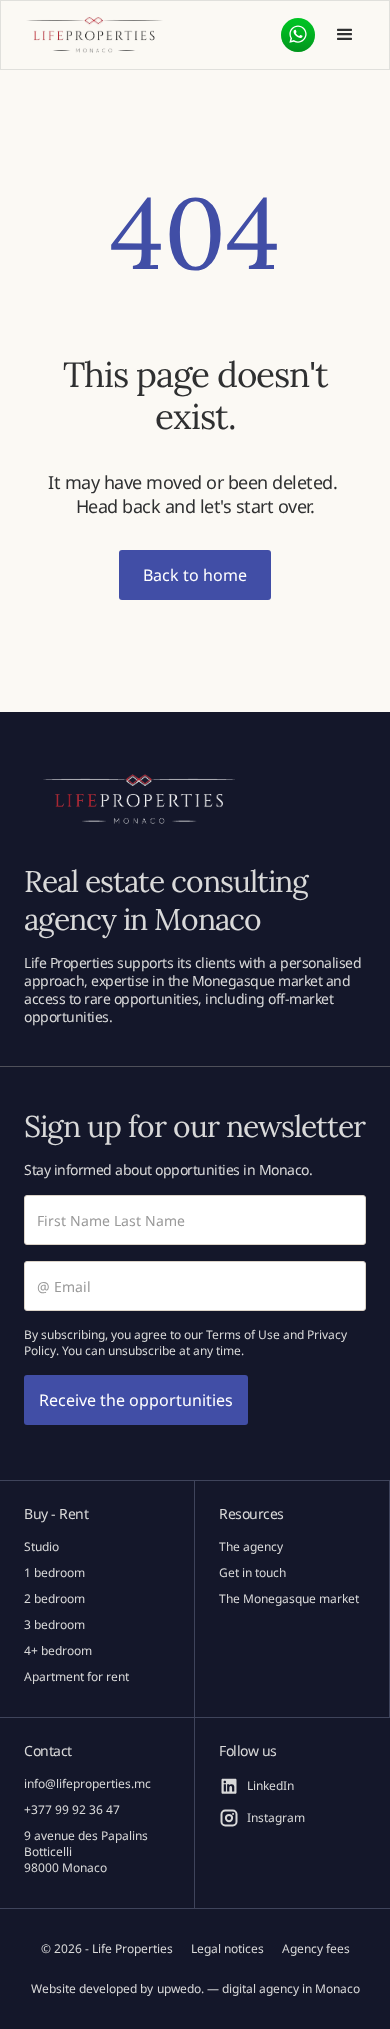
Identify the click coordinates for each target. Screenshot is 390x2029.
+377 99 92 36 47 (72, 1810)
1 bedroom (54, 1573)
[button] (345, 35)
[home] (94, 35)
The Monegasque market (289, 1599)
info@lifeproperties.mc (87, 1784)
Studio (41, 1547)
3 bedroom (54, 1625)
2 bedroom (54, 1599)
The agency (251, 1547)
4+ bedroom (58, 1651)
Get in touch (252, 1573)
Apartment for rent (76, 1677)
